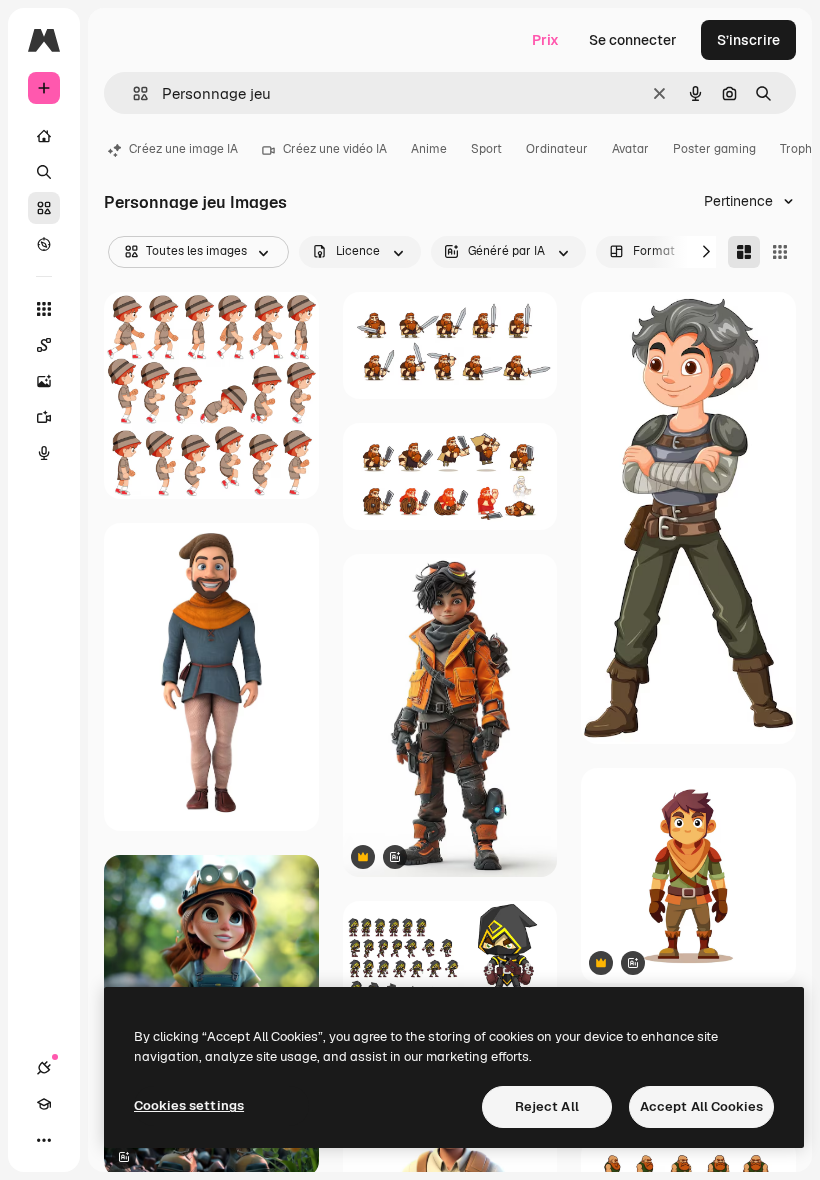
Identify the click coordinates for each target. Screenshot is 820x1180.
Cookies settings (189, 1105)
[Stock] (44, 208)
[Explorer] (44, 244)
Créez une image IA (183, 149)
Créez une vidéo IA (335, 149)
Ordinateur (557, 149)
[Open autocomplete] (132, 93)
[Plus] (44, 1140)
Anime (429, 149)
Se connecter (633, 40)
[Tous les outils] (44, 309)
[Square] (780, 252)
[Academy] (44, 1104)
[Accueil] (44, 136)
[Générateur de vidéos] (44, 417)
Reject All (547, 1106)
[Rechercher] (44, 172)
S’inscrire (748, 40)
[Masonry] (744, 252)
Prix (545, 40)
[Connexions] (44, 1068)
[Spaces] (44, 345)
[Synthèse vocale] (44, 453)
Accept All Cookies (701, 1106)
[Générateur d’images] (44, 381)
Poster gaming (714, 149)
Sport (486, 149)
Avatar (630, 149)
